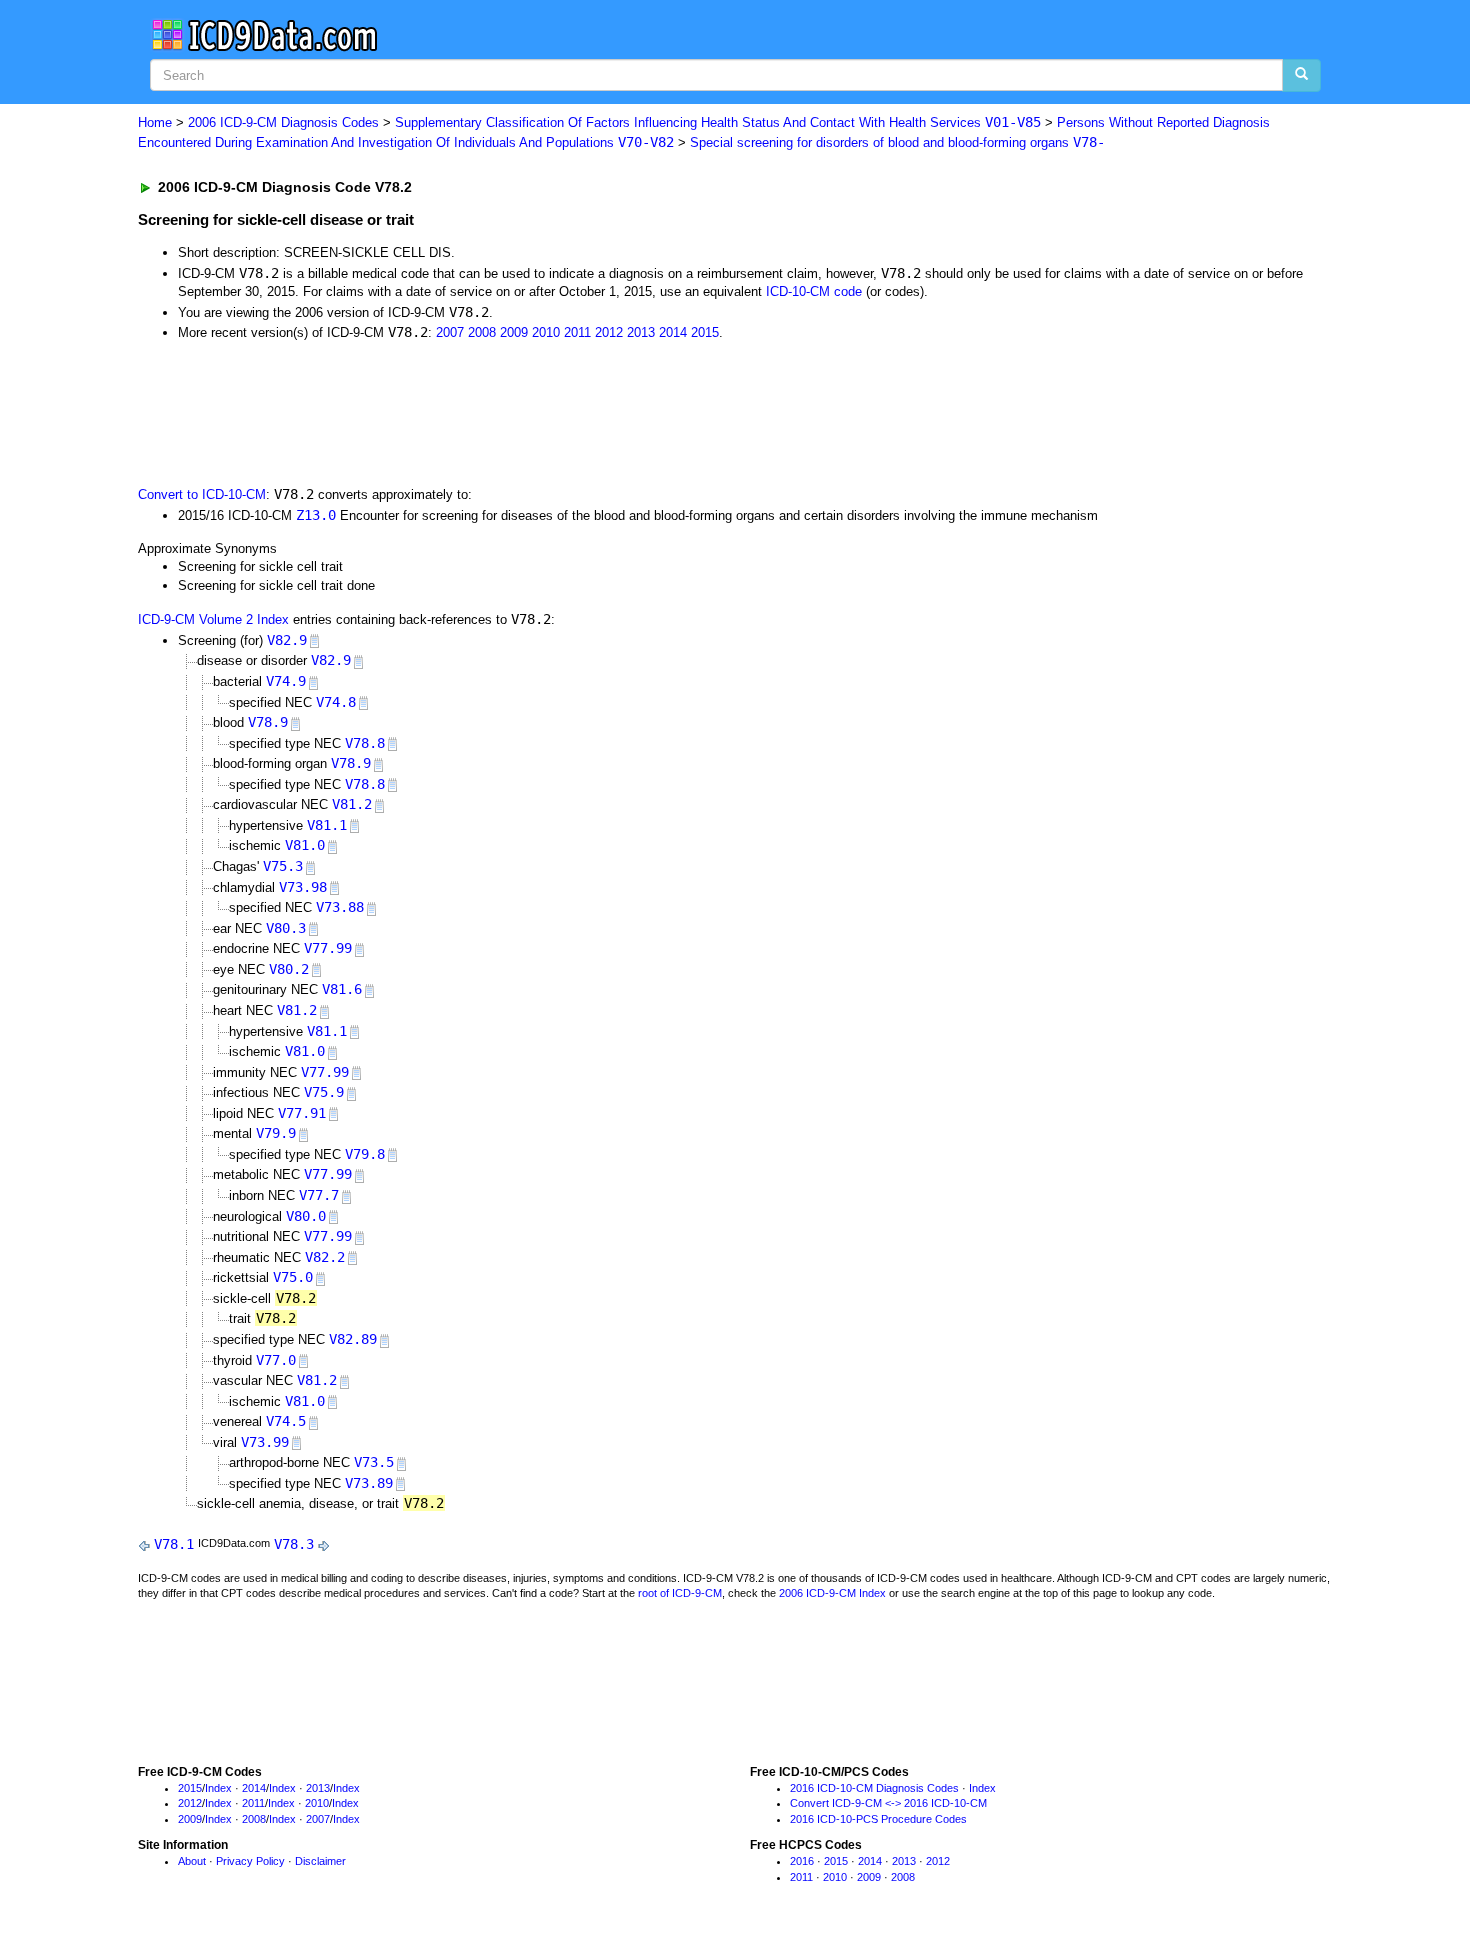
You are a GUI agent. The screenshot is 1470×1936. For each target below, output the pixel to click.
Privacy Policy (250, 1861)
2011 (577, 332)
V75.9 (324, 1092)
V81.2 (352, 804)
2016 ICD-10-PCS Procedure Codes (878, 1819)
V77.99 (328, 948)
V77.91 (302, 1113)
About (192, 1861)
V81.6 (342, 989)
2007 (450, 332)
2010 (546, 332)
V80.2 (289, 969)
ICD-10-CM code (814, 291)
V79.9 (276, 1133)
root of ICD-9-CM (680, 1593)
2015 (705, 332)
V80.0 (306, 1216)
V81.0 (305, 845)
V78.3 (294, 1544)
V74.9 (286, 681)
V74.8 (336, 702)
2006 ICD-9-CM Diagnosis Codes (283, 122)
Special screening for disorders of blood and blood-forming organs (897, 142)
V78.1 (174, 1544)
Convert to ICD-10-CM (202, 494)
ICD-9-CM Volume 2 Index (213, 619)
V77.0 (276, 1360)
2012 (609, 332)
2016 (802, 1861)
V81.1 (327, 825)
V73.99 (265, 1442)
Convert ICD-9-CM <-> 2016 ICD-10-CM (888, 1803)
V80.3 (286, 928)
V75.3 (283, 866)
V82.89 (353, 1339)
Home (155, 122)
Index (218, 1788)
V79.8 (365, 1154)
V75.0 (293, 1277)
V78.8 (365, 743)
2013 (641, 332)
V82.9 (287, 640)
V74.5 (286, 1421)
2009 (514, 332)
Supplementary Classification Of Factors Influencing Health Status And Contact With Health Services (718, 122)
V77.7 (319, 1195)
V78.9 (268, 722)
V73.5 (374, 1462)
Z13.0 (316, 515)
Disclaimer (320, 1861)
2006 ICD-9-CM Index (832, 1593)
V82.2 (325, 1257)
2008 (482, 332)
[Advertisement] (495, 412)
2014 (673, 332)
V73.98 (303, 887)
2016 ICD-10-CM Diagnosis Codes (874, 1788)
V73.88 (340, 907)
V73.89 (369, 1483)
